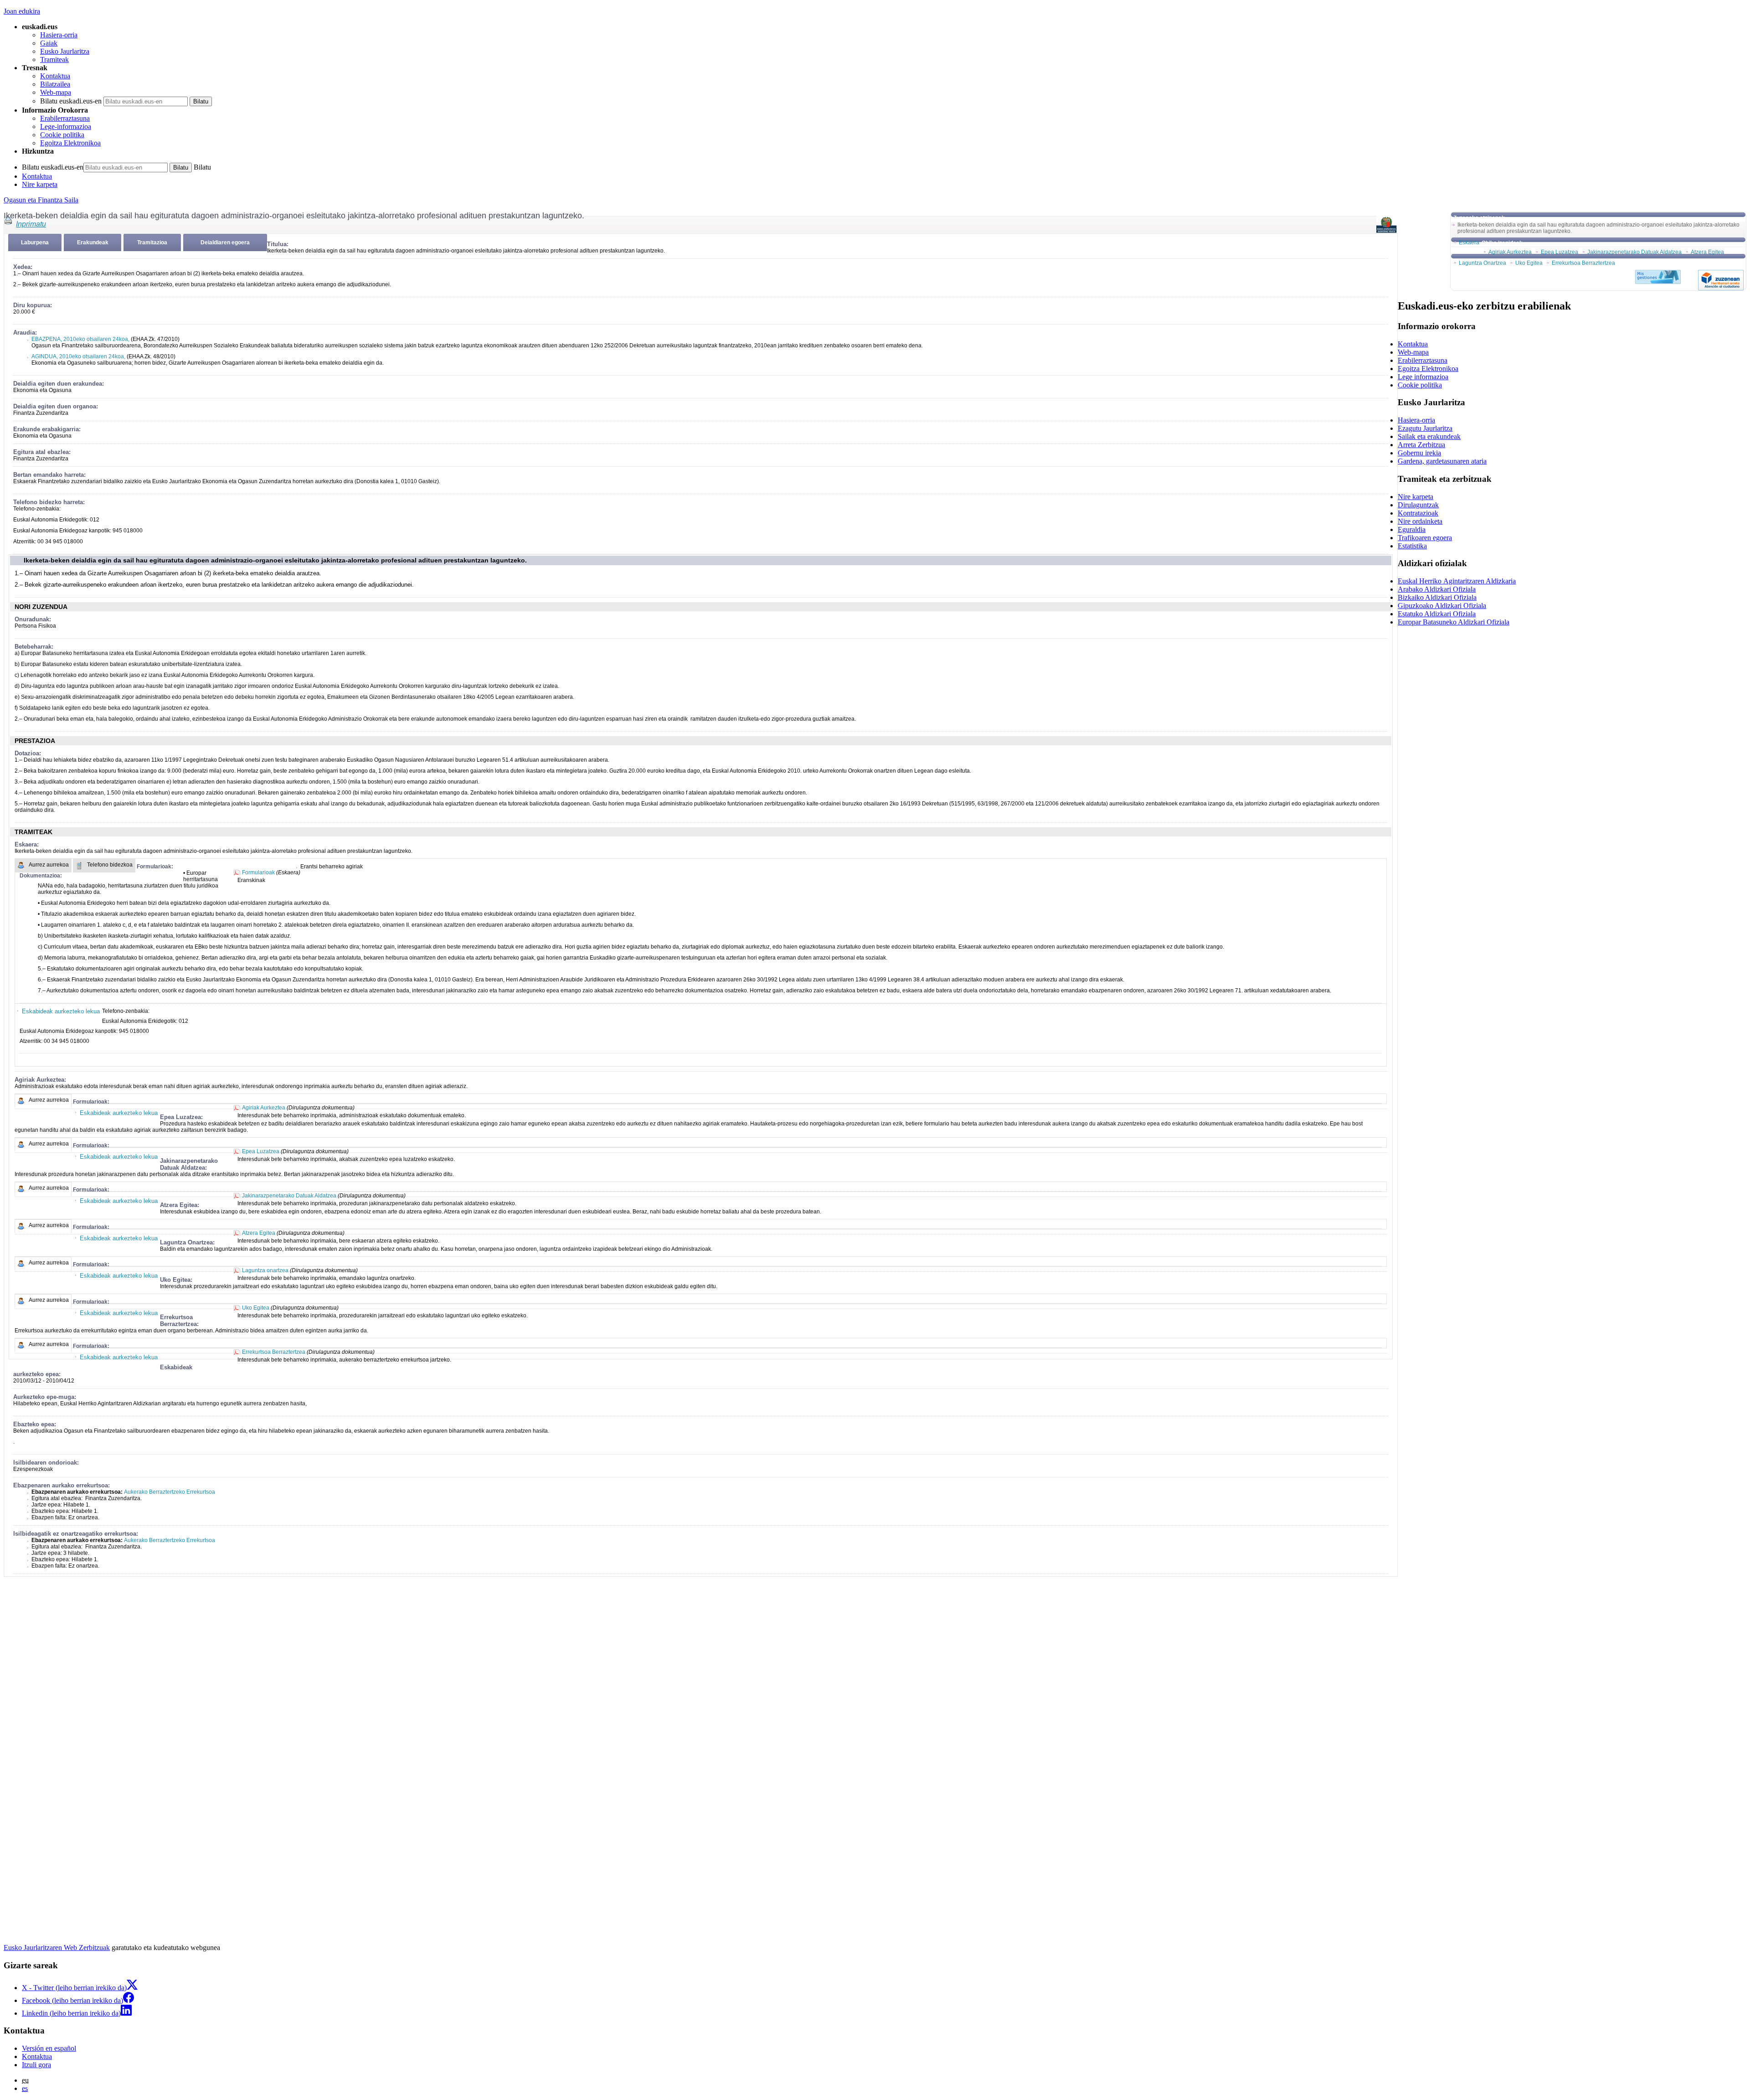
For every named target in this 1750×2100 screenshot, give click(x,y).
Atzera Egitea (259, 1233)
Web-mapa (56, 92)
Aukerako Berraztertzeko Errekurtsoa (170, 1492)
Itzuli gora (36, 2065)
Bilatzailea (55, 84)
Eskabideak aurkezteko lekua (61, 1011)
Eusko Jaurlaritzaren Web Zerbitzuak (57, 1948)
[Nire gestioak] (1658, 277)
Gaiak (49, 43)
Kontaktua (55, 76)
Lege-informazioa (66, 126)
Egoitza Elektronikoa (70, 143)
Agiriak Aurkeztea (264, 1108)
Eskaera (1469, 243)
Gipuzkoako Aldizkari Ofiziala (1442, 606)
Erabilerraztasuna (65, 118)
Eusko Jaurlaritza (65, 51)
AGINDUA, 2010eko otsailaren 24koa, (78, 356)
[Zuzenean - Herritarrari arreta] (1721, 280)
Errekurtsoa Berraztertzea (274, 1352)
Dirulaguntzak (1418, 505)
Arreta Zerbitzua (1421, 445)
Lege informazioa (1423, 377)
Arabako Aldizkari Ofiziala (1437, 589)
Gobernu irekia (1419, 453)
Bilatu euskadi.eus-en (71, 101)
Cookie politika (62, 135)
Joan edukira (22, 11)
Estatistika (1412, 546)
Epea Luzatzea (261, 1151)
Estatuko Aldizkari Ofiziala (1437, 614)
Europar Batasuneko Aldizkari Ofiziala (1454, 622)
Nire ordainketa (1420, 521)
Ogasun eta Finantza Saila (41, 200)
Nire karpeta (40, 184)
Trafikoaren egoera (1425, 538)
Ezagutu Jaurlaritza (1425, 428)
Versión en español (49, 2048)
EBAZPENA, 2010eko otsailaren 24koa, (80, 339)
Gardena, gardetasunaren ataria (1442, 461)
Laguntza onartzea (265, 1270)
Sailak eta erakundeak (1429, 436)
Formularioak (258, 872)
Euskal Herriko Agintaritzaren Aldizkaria (1457, 581)
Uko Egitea (256, 1308)
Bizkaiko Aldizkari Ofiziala (1437, 597)
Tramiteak (54, 59)
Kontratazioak (1418, 513)
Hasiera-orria (59, 35)
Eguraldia (1412, 529)
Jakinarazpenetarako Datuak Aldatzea (289, 1196)
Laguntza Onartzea (1482, 263)
